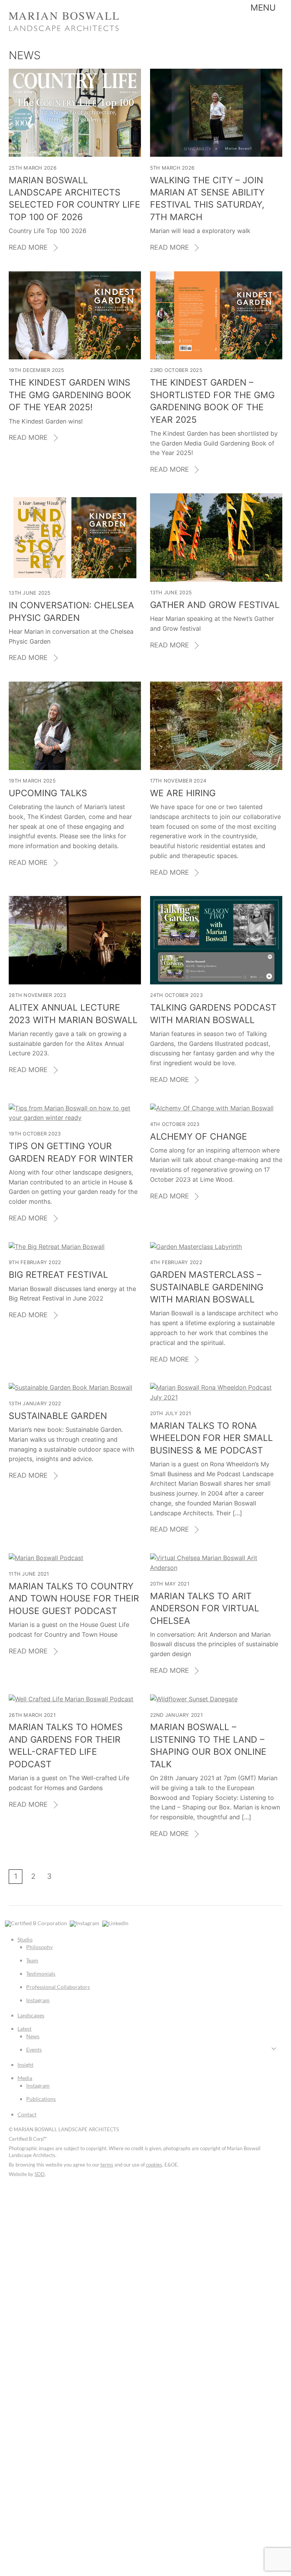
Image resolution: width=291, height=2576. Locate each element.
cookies (154, 2165)
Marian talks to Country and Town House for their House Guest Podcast (74, 1599)
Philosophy (39, 1947)
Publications (41, 2099)
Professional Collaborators (58, 1987)
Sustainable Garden (58, 1416)
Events (34, 2049)
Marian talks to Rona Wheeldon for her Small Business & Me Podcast (211, 1438)
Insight (25, 2065)
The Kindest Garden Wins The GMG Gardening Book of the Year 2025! (70, 395)
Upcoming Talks (48, 793)
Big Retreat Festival (58, 1275)
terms (107, 2165)
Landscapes (31, 2015)
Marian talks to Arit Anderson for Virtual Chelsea (205, 1608)
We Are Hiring (183, 793)
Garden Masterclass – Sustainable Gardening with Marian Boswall (207, 1287)
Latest (24, 2029)
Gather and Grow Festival (215, 605)
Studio (25, 1939)
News (33, 2036)
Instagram (38, 2000)
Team (32, 1960)
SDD (40, 2174)
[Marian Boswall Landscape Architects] (64, 29)
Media (25, 2078)
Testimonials (41, 1974)
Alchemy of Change (199, 1137)
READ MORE (28, 247)
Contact (27, 2114)
